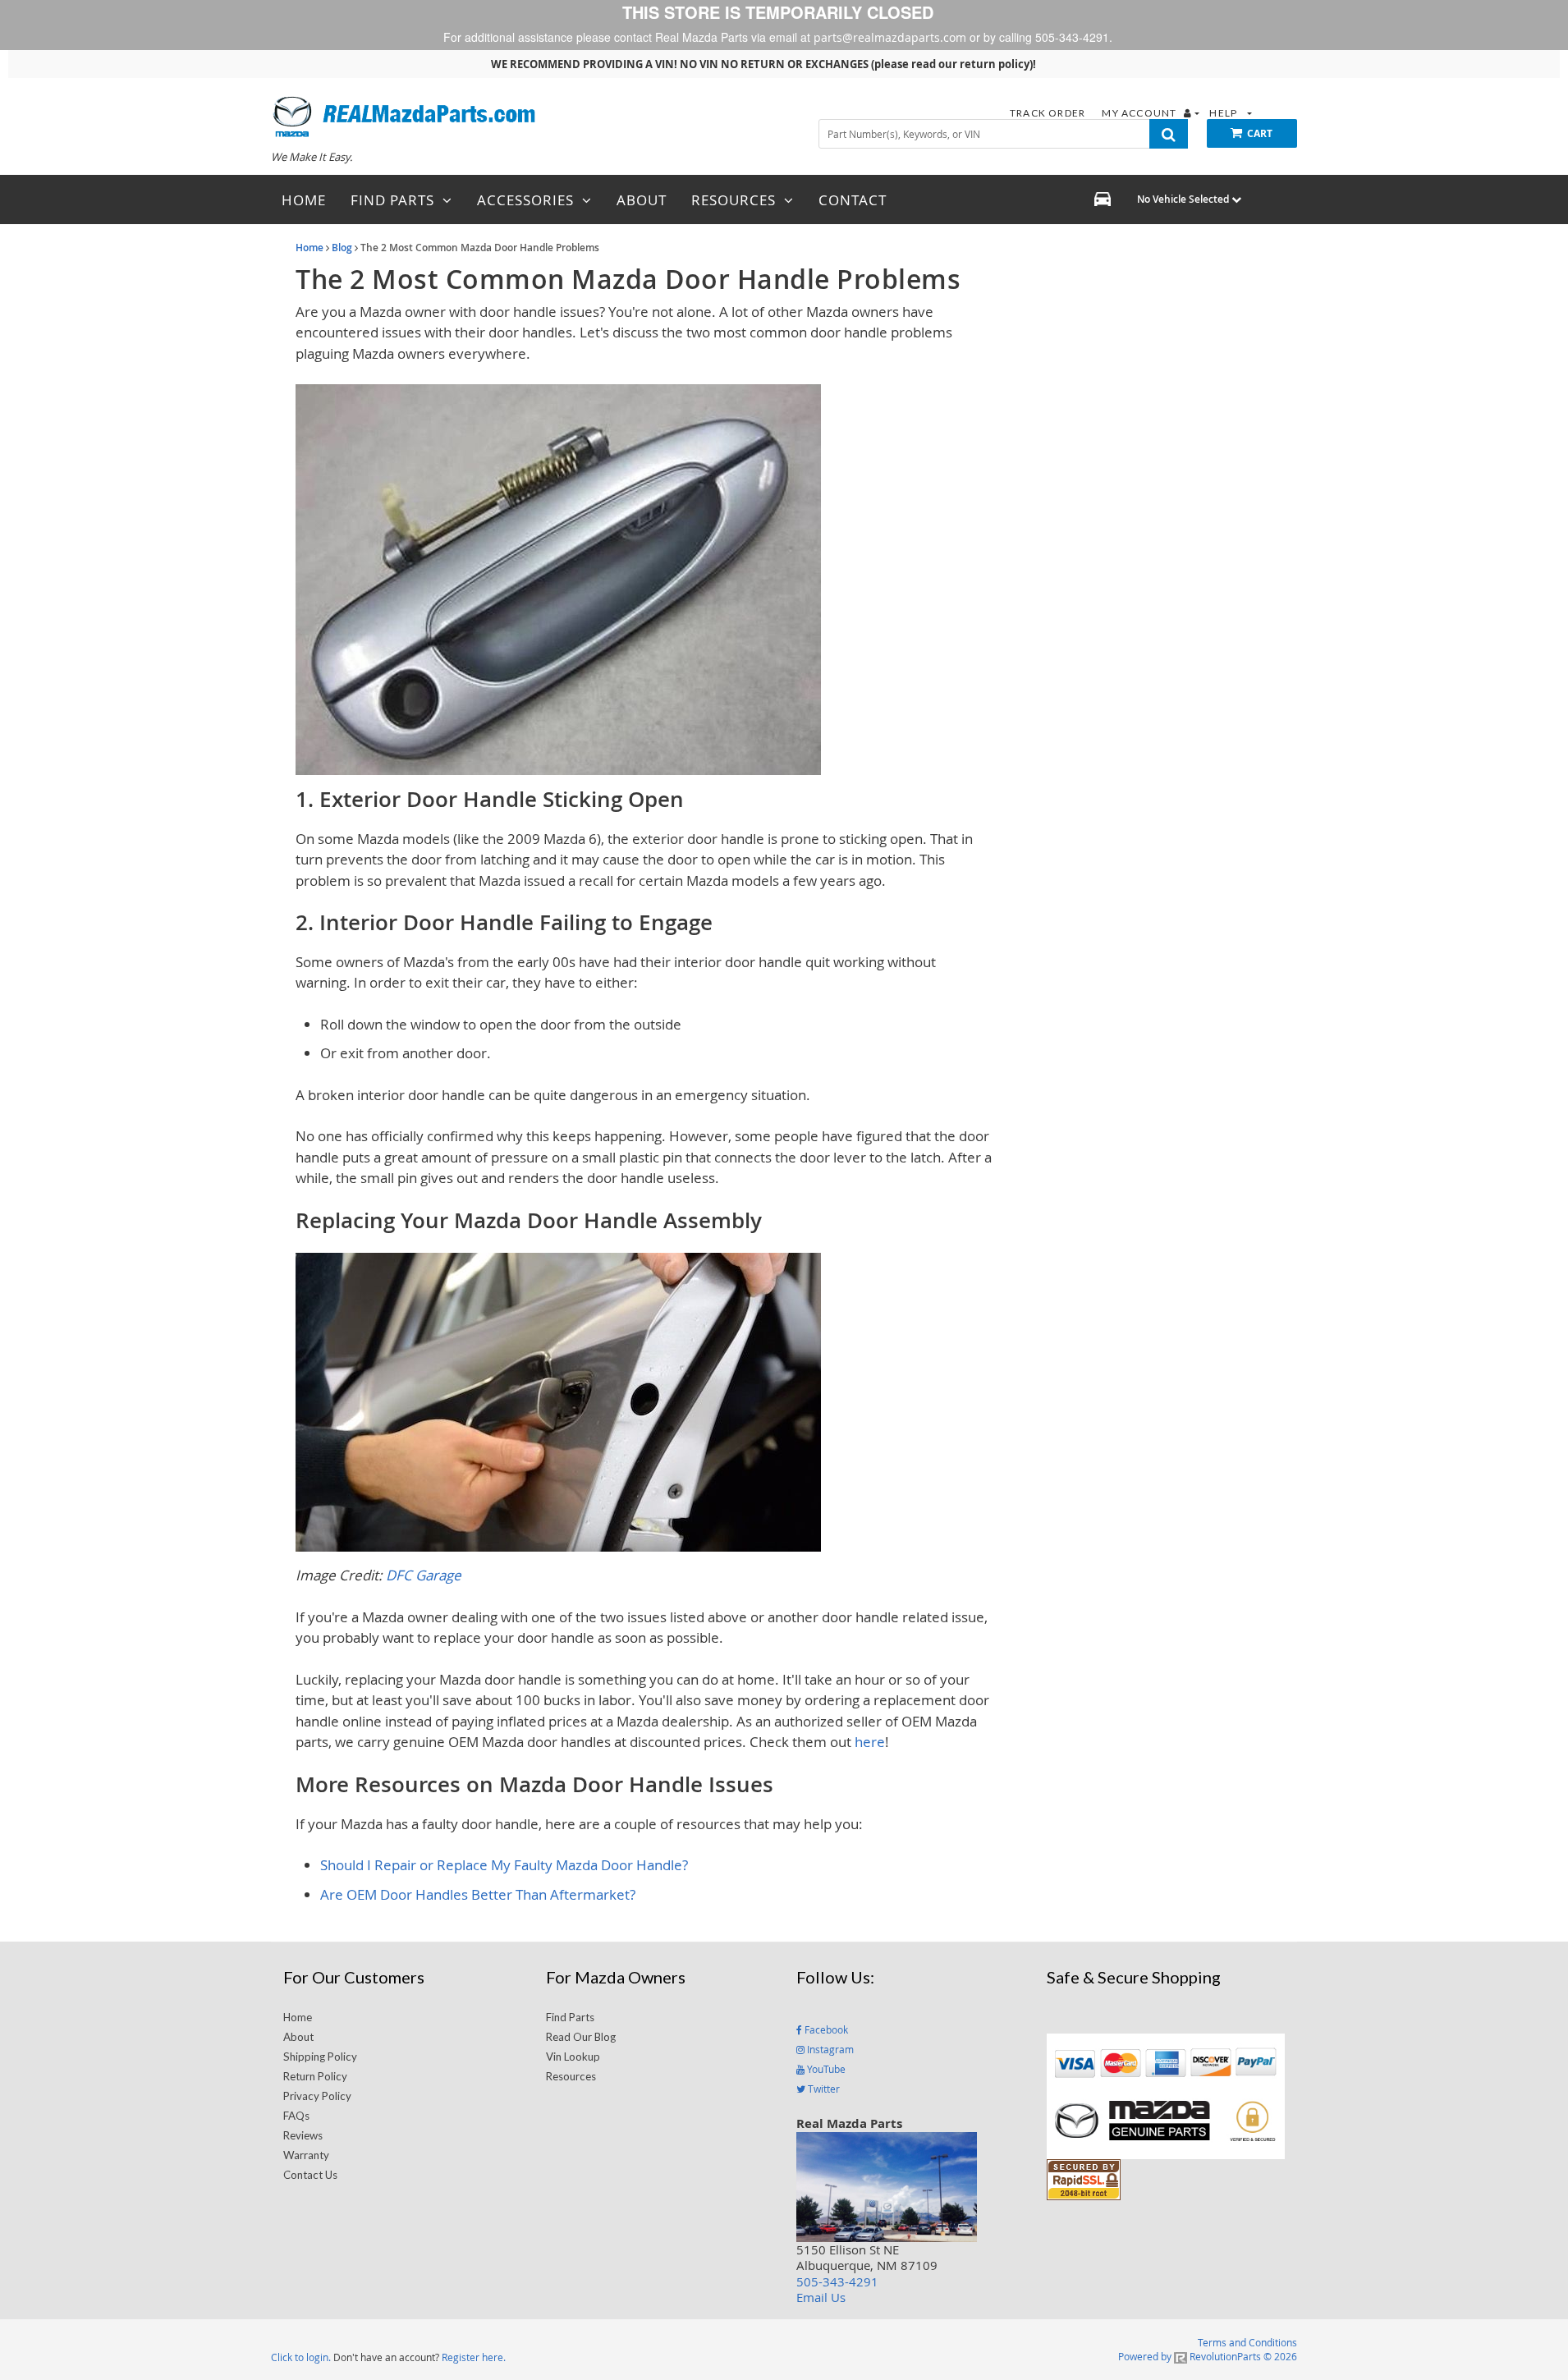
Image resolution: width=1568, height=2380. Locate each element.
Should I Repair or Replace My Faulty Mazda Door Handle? (504, 1865)
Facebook (825, 2029)
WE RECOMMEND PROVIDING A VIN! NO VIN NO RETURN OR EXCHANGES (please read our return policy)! (763, 64)
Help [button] (1224, 113)
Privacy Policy (317, 2096)
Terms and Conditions (1247, 2342)
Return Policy (315, 2076)
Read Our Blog (581, 2037)
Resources (571, 2076)
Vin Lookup (573, 2057)
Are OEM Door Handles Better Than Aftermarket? (478, 1894)
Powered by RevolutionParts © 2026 (1208, 2356)
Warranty (306, 2155)
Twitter (823, 2089)
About (298, 2037)
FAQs (296, 2116)
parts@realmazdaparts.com (890, 37)
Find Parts (570, 2017)
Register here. (474, 2357)
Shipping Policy (320, 2057)
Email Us (821, 2297)
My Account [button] (1140, 113)
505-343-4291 (837, 2281)
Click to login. (301, 2357)
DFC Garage (424, 1575)
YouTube (825, 2069)
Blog (342, 248)
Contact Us (310, 2175)
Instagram (829, 2049)
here (870, 1742)
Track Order (1049, 113)
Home (309, 248)
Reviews (303, 2135)
